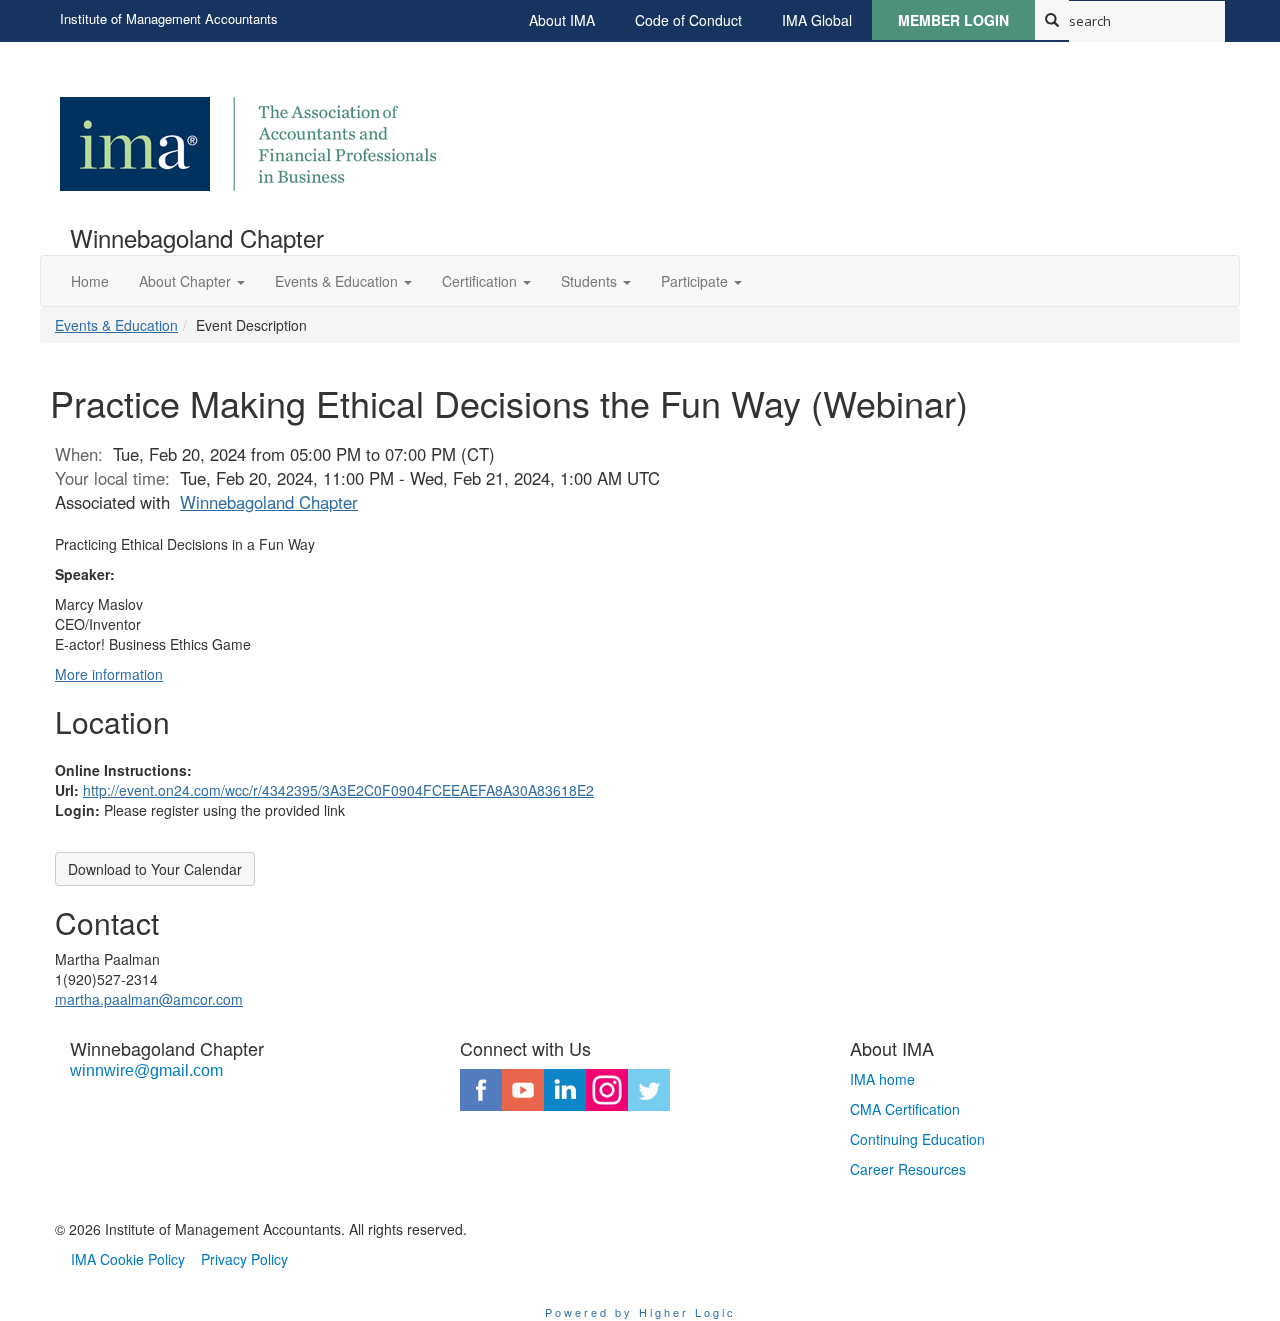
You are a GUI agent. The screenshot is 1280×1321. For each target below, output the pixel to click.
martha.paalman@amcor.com (149, 999)
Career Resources (908, 1169)
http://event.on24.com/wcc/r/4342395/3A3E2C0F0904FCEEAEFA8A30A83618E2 (338, 790)
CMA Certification (905, 1109)
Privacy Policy (244, 1259)
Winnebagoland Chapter (269, 502)
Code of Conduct (688, 20)
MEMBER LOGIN (953, 20)
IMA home (882, 1079)
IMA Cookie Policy (128, 1259)
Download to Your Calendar (155, 869)
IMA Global (817, 20)
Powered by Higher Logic (640, 1312)
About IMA (562, 20)
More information (109, 674)
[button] (192, 281)
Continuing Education (917, 1139)
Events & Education (116, 325)
